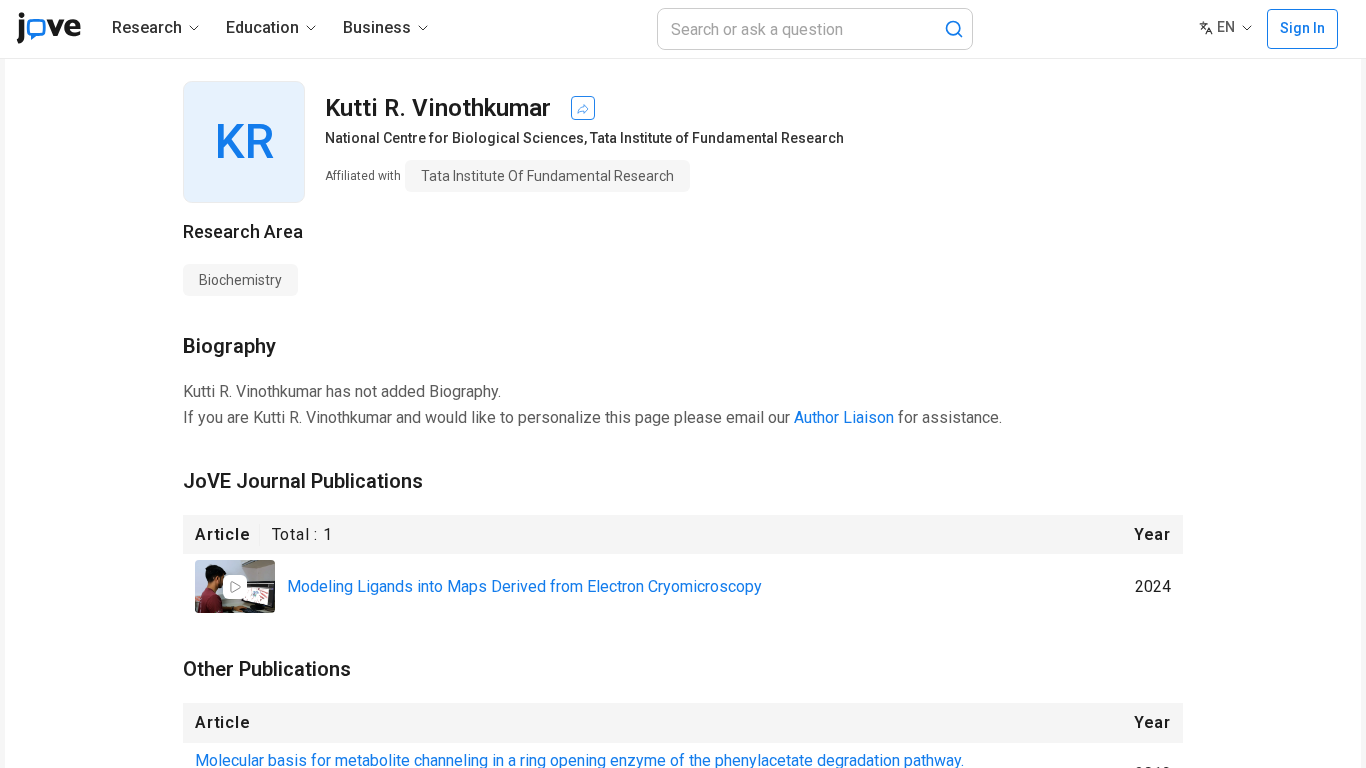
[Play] (235, 587)
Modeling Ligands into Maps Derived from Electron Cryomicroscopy (524, 586)
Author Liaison (844, 417)
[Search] (954, 29)
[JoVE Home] (48, 28)
